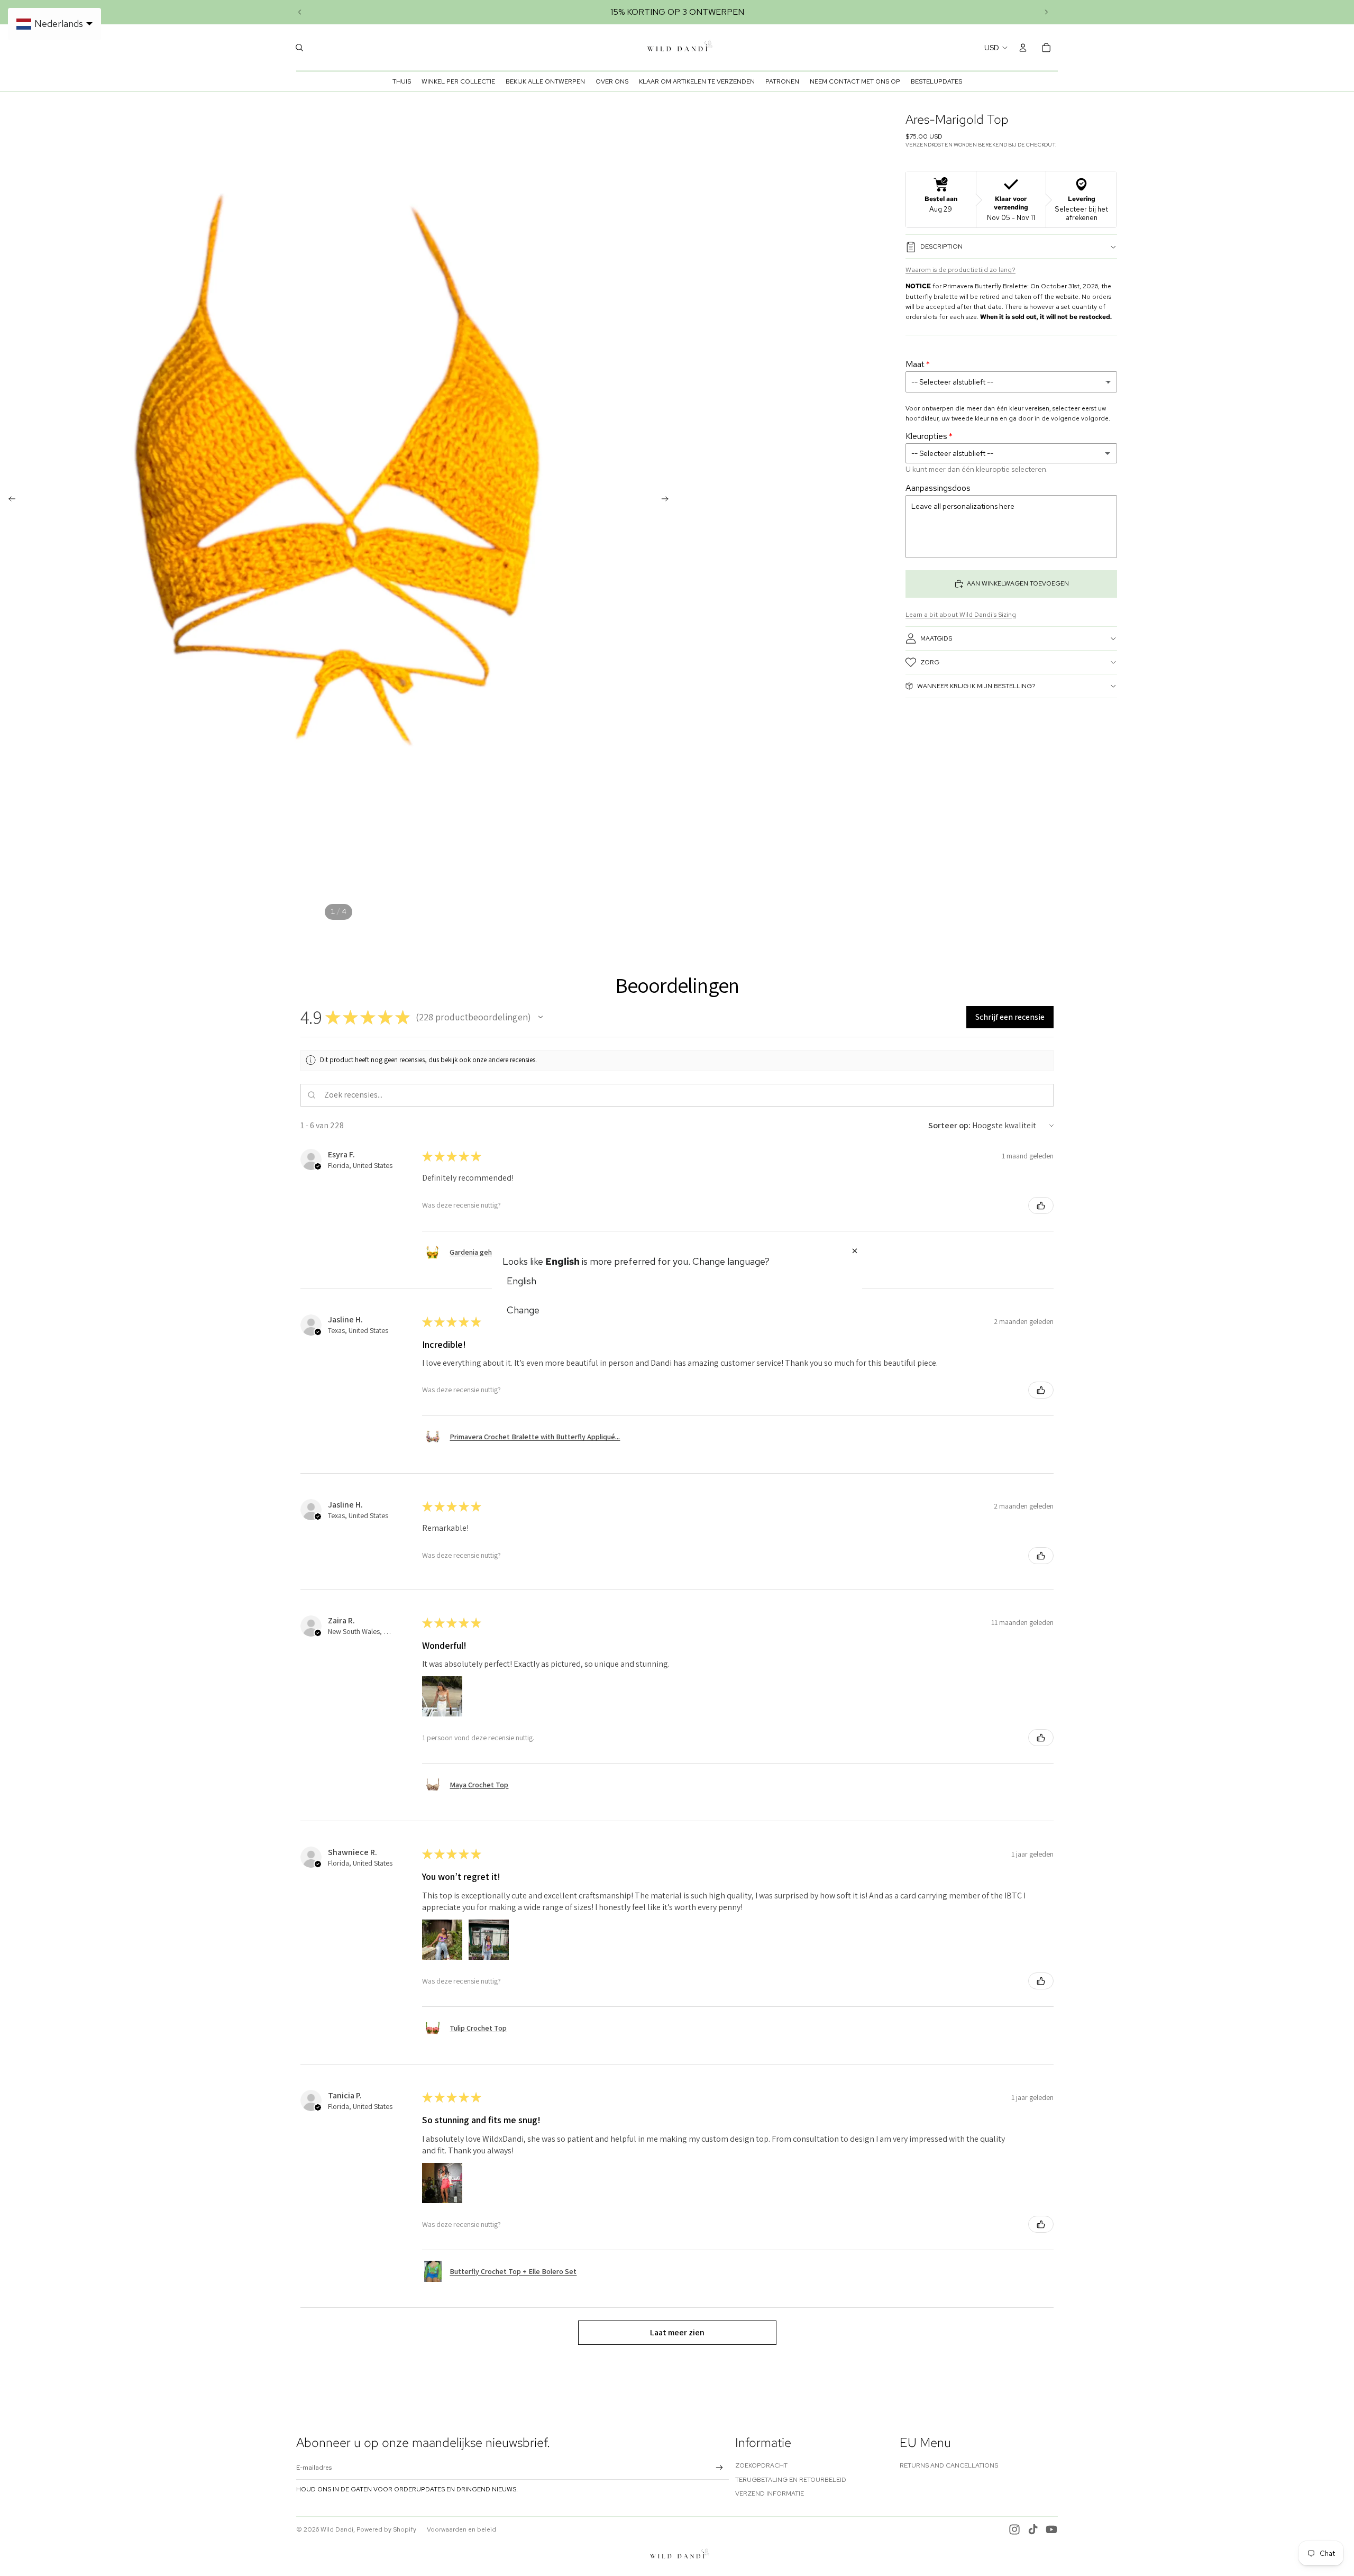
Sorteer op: (949, 1125)
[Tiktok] (1033, 2529)
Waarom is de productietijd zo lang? (960, 270)
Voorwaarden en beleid (461, 2529)
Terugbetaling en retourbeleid (791, 2480)
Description (941, 246)
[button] (541, 1017)
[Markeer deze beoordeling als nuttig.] (1041, 1205)
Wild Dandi (337, 2529)
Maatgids (936, 638)
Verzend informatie (770, 2493)
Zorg (930, 662)
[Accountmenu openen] (1023, 48)
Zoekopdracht (761, 2465)
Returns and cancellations (949, 2465)
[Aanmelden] (720, 2468)
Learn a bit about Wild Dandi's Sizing (961, 615)
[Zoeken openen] (299, 48)
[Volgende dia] (1046, 12)
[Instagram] (1014, 2529)
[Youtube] (1051, 2529)
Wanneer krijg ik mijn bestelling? (976, 686)
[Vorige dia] (300, 12)
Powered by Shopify (386, 2529)
